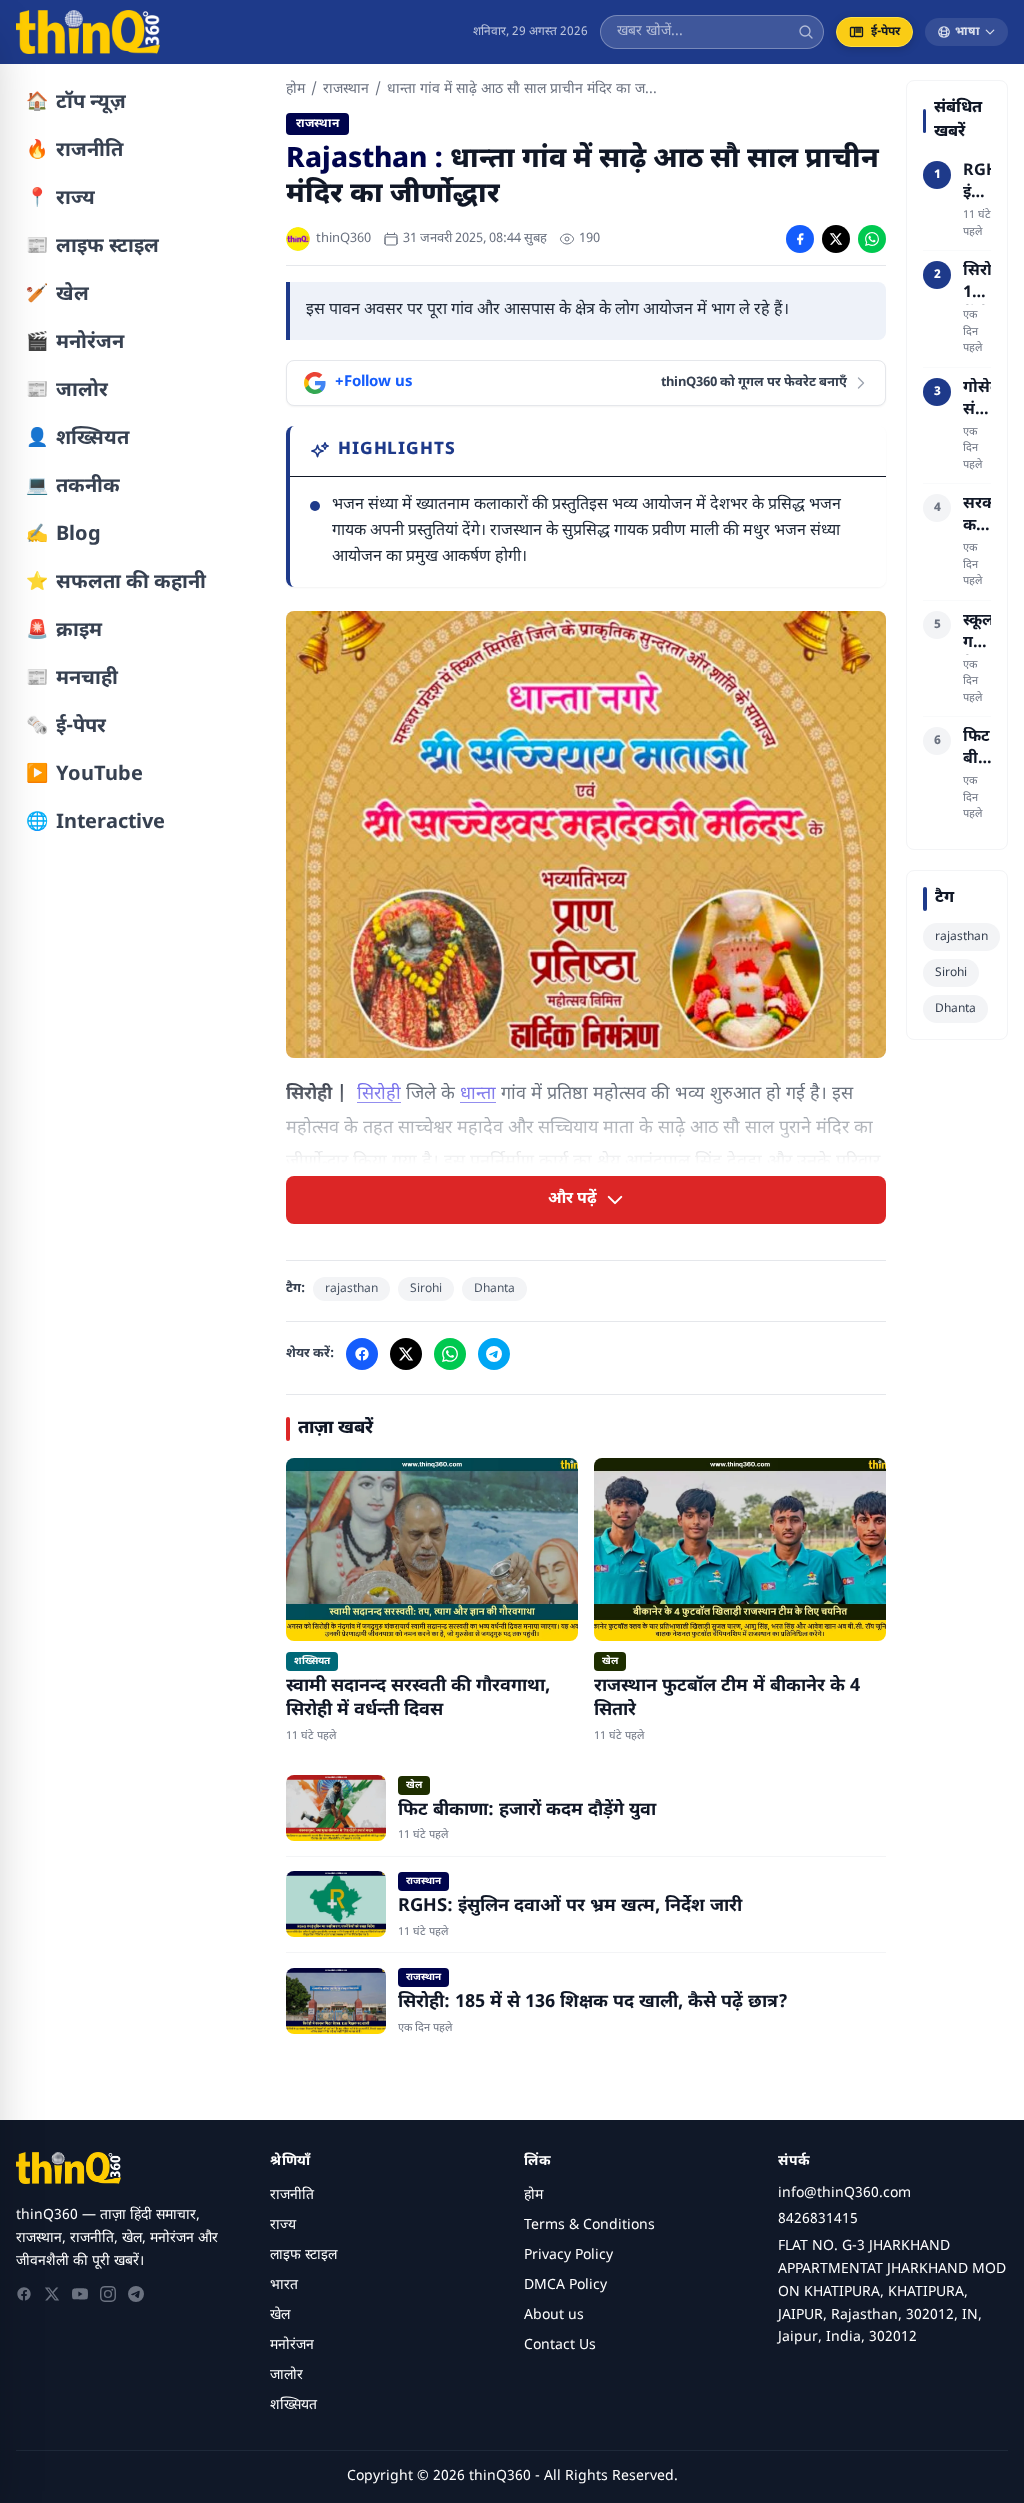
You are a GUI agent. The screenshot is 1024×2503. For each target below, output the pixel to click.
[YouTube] (80, 2294)
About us (554, 2315)
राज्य (283, 2225)
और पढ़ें (572, 1199)
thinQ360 (343, 238)
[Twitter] (52, 2294)
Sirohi (426, 1289)
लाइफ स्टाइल (303, 2255)
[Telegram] (136, 2294)
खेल (280, 2315)
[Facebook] (24, 2294)
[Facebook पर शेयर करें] (800, 239)
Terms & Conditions (589, 2225)
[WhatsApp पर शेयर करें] (872, 239)
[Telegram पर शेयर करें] (494, 1354)
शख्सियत (293, 2405)
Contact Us (560, 2345)
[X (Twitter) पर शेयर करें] (836, 239)
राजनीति (292, 2195)
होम (295, 89)
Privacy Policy (568, 2255)
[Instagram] (108, 2294)
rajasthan (351, 1289)
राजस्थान (346, 89)
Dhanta (494, 1289)
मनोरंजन (292, 2345)
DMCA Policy (565, 2285)
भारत (284, 2285)
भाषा (967, 32)
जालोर (286, 2375)
